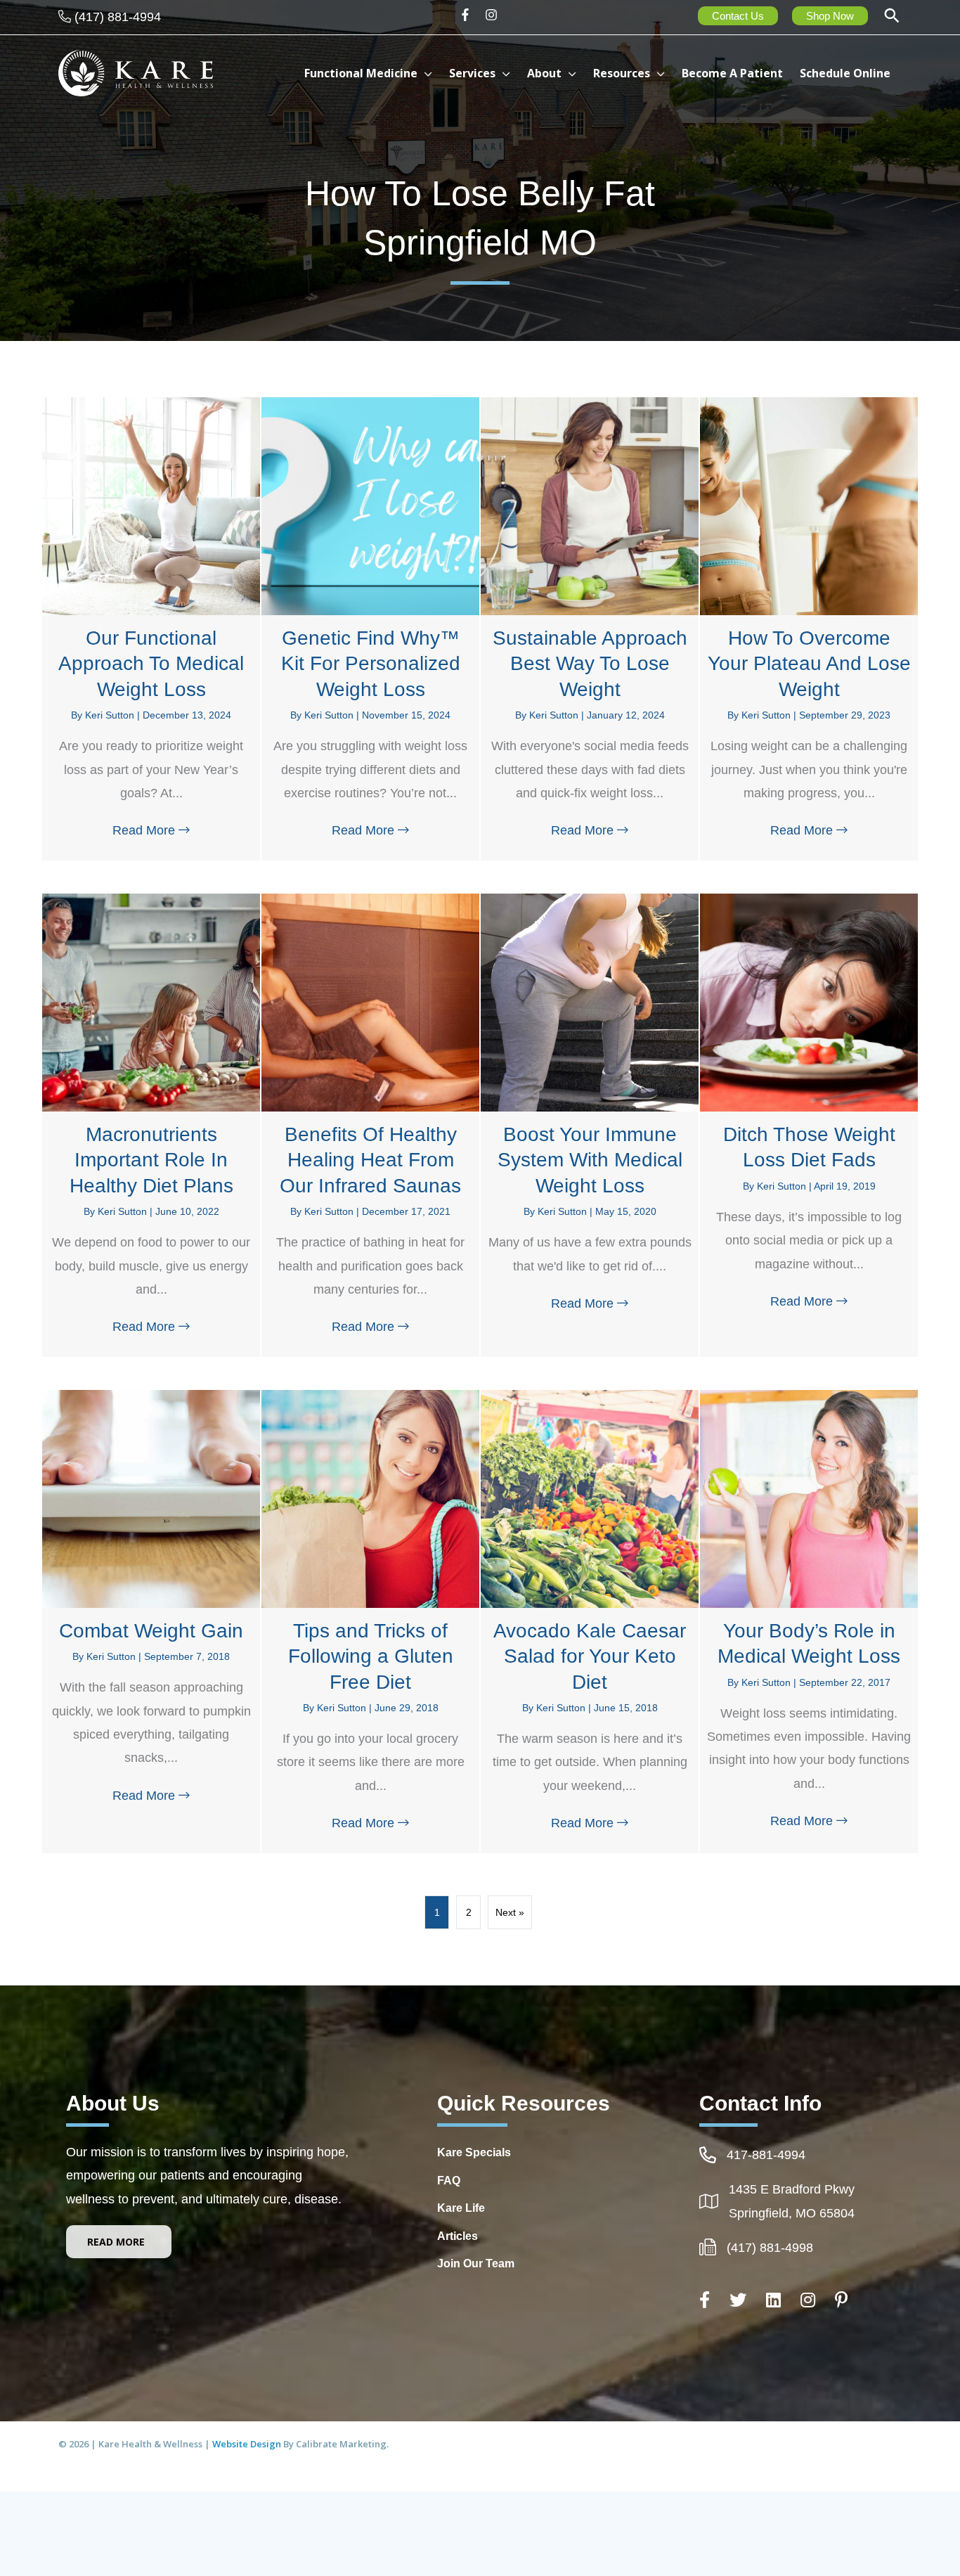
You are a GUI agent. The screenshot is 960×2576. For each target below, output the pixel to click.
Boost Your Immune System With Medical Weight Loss (590, 1160)
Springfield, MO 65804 (792, 2213)
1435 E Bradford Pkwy (792, 2189)
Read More (155, 830)
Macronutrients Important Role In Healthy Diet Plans (151, 1160)
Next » (510, 1912)
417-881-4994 (766, 2155)
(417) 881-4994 (118, 17)
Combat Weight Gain (151, 1631)
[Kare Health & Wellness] (136, 72)
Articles (458, 2236)
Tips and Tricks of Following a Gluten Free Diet (371, 1656)
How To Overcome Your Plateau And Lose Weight (809, 664)
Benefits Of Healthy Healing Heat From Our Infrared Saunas (370, 1160)
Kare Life (461, 2208)
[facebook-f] (470, 15)
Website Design (248, 2444)
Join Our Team (476, 2263)
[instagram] (493, 15)
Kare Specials (474, 2152)
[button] (892, 17)
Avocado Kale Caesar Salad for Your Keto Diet (590, 1656)
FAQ (449, 2181)
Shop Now (830, 16)
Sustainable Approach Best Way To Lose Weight (590, 664)
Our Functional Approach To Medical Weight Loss (151, 664)
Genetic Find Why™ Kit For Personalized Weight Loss (371, 664)
